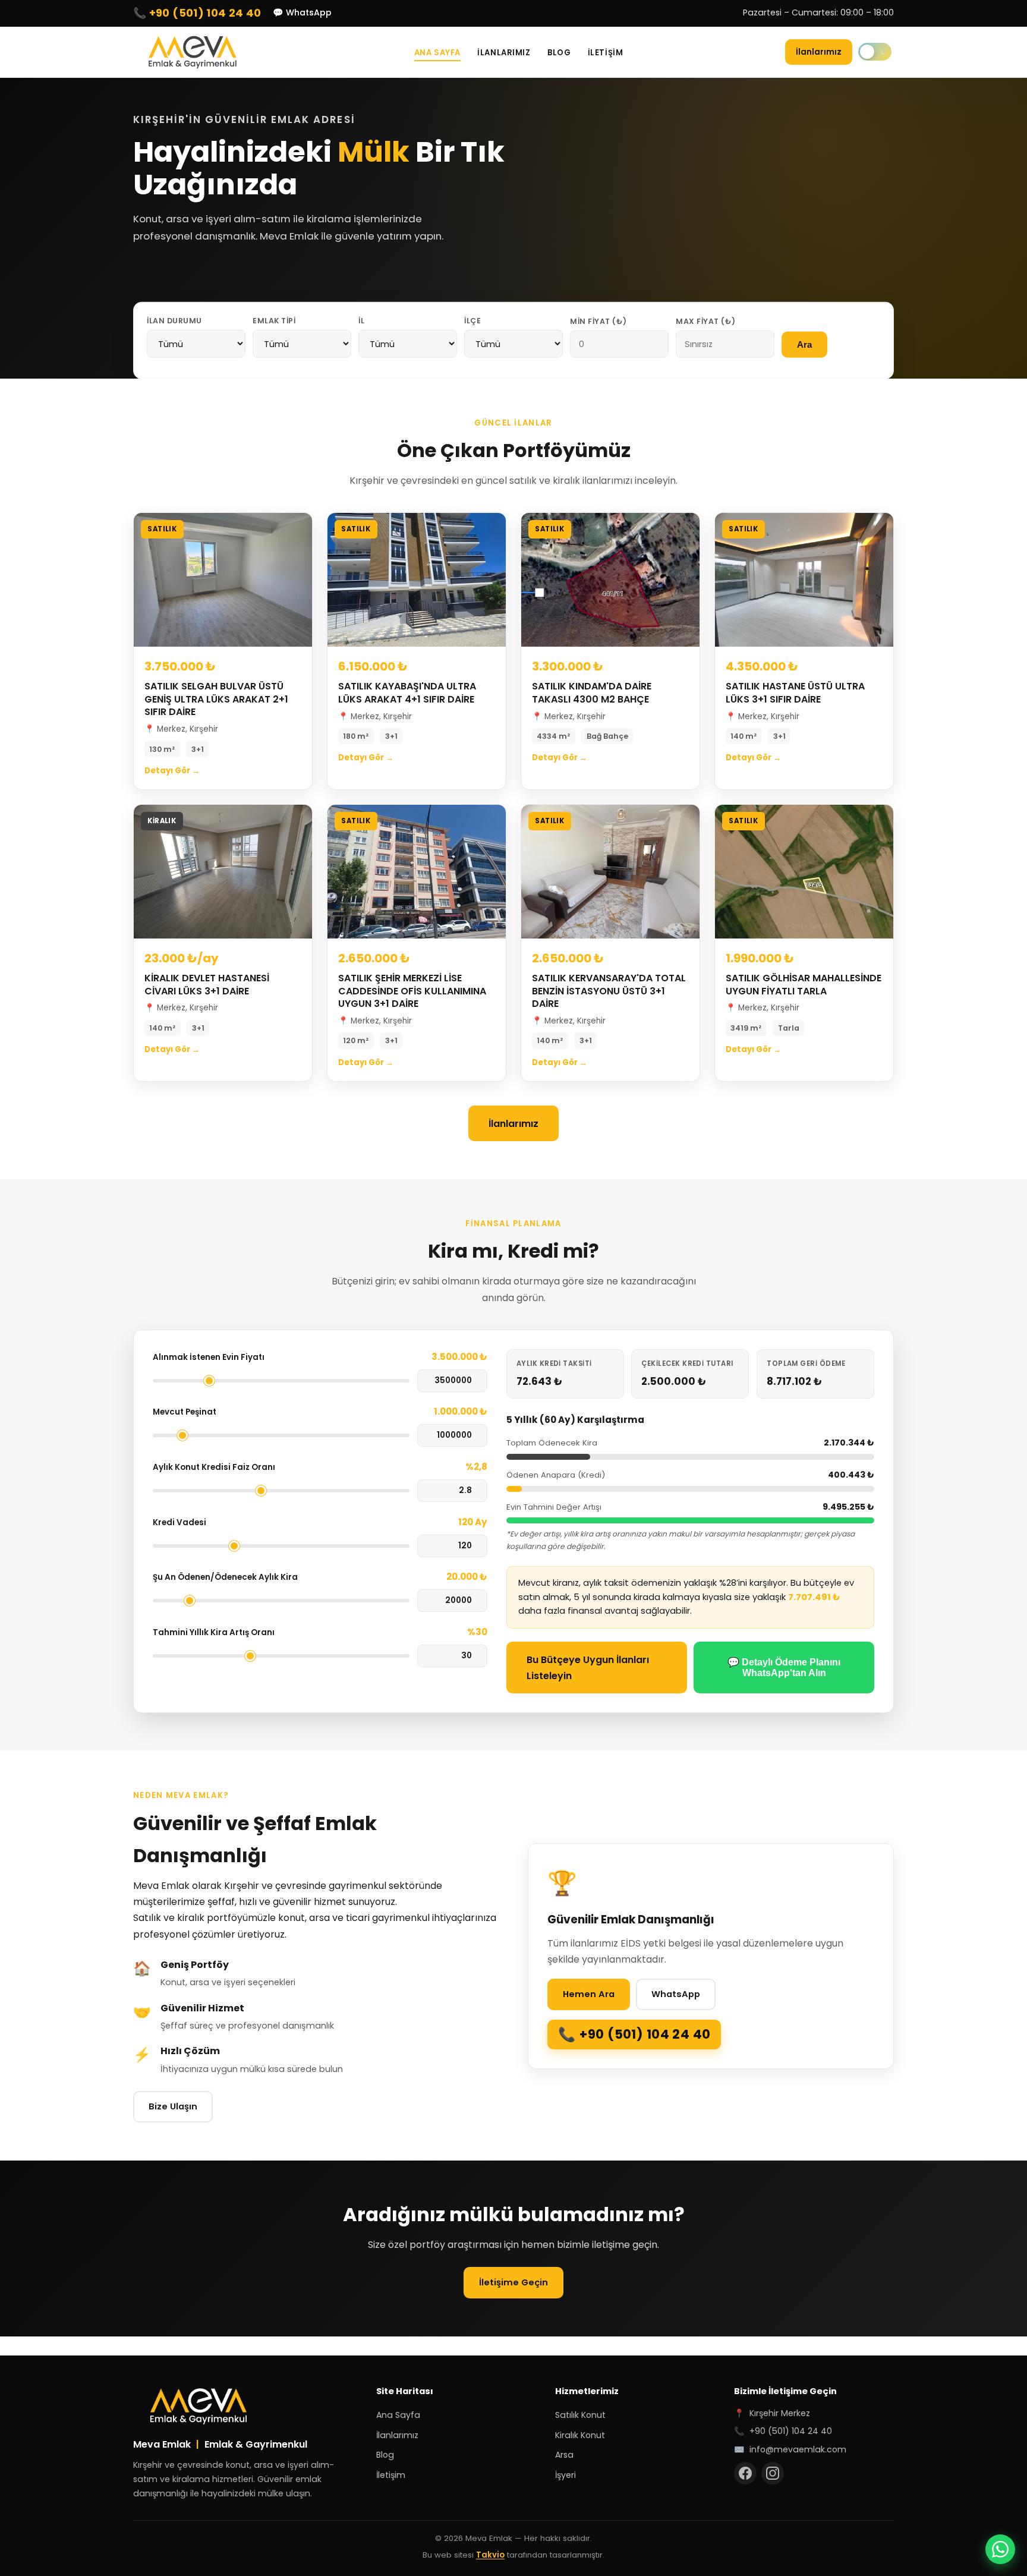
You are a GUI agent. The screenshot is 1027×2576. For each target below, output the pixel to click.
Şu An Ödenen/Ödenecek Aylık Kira (225, 1577)
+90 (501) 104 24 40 (645, 2034)
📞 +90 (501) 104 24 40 (197, 13)
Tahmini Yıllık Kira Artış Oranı (214, 1632)
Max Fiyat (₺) (706, 321)
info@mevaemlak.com (798, 2449)
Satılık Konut (580, 2415)
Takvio (490, 2555)
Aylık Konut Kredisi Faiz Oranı (214, 1467)
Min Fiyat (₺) (598, 321)
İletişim (605, 53)
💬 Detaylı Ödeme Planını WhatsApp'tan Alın (784, 1668)
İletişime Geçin (513, 2282)
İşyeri (566, 2475)
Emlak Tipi (274, 320)
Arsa (564, 2455)
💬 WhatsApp (302, 12)
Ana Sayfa (437, 53)
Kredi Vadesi (179, 1522)
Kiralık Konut (580, 2435)
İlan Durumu (174, 320)
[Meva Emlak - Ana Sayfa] (193, 52)
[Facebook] (745, 2473)
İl (361, 320)
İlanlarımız (504, 53)
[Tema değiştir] (875, 52)
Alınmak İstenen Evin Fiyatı (209, 1357)
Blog (559, 53)
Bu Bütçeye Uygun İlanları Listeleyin (588, 1668)
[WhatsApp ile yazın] (1000, 2549)
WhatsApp (676, 1994)
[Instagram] (773, 2473)
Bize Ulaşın (173, 2106)
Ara (804, 345)
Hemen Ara (589, 1994)
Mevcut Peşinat (185, 1412)
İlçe (472, 320)
